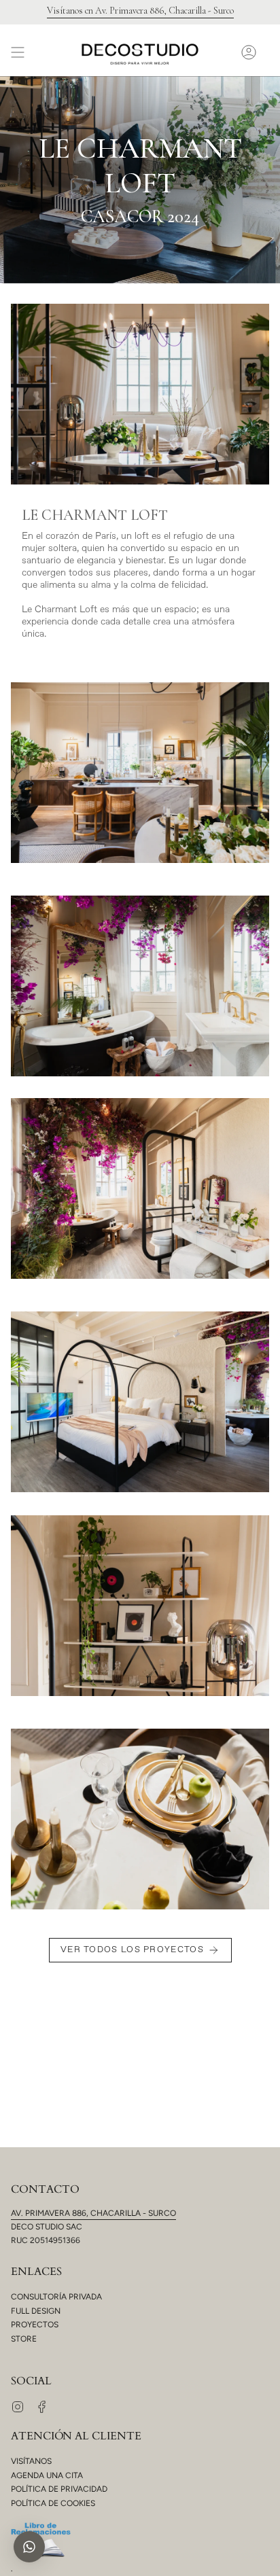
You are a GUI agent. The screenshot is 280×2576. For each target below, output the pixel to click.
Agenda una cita (47, 2475)
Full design (36, 2311)
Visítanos (31, 2461)
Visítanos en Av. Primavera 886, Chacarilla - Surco (140, 11)
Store (24, 2339)
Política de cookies (53, 2503)
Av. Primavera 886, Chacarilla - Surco (93, 2213)
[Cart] (269, 52)
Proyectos (35, 2325)
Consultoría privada (56, 2297)
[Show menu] (18, 52)
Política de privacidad (59, 2489)
